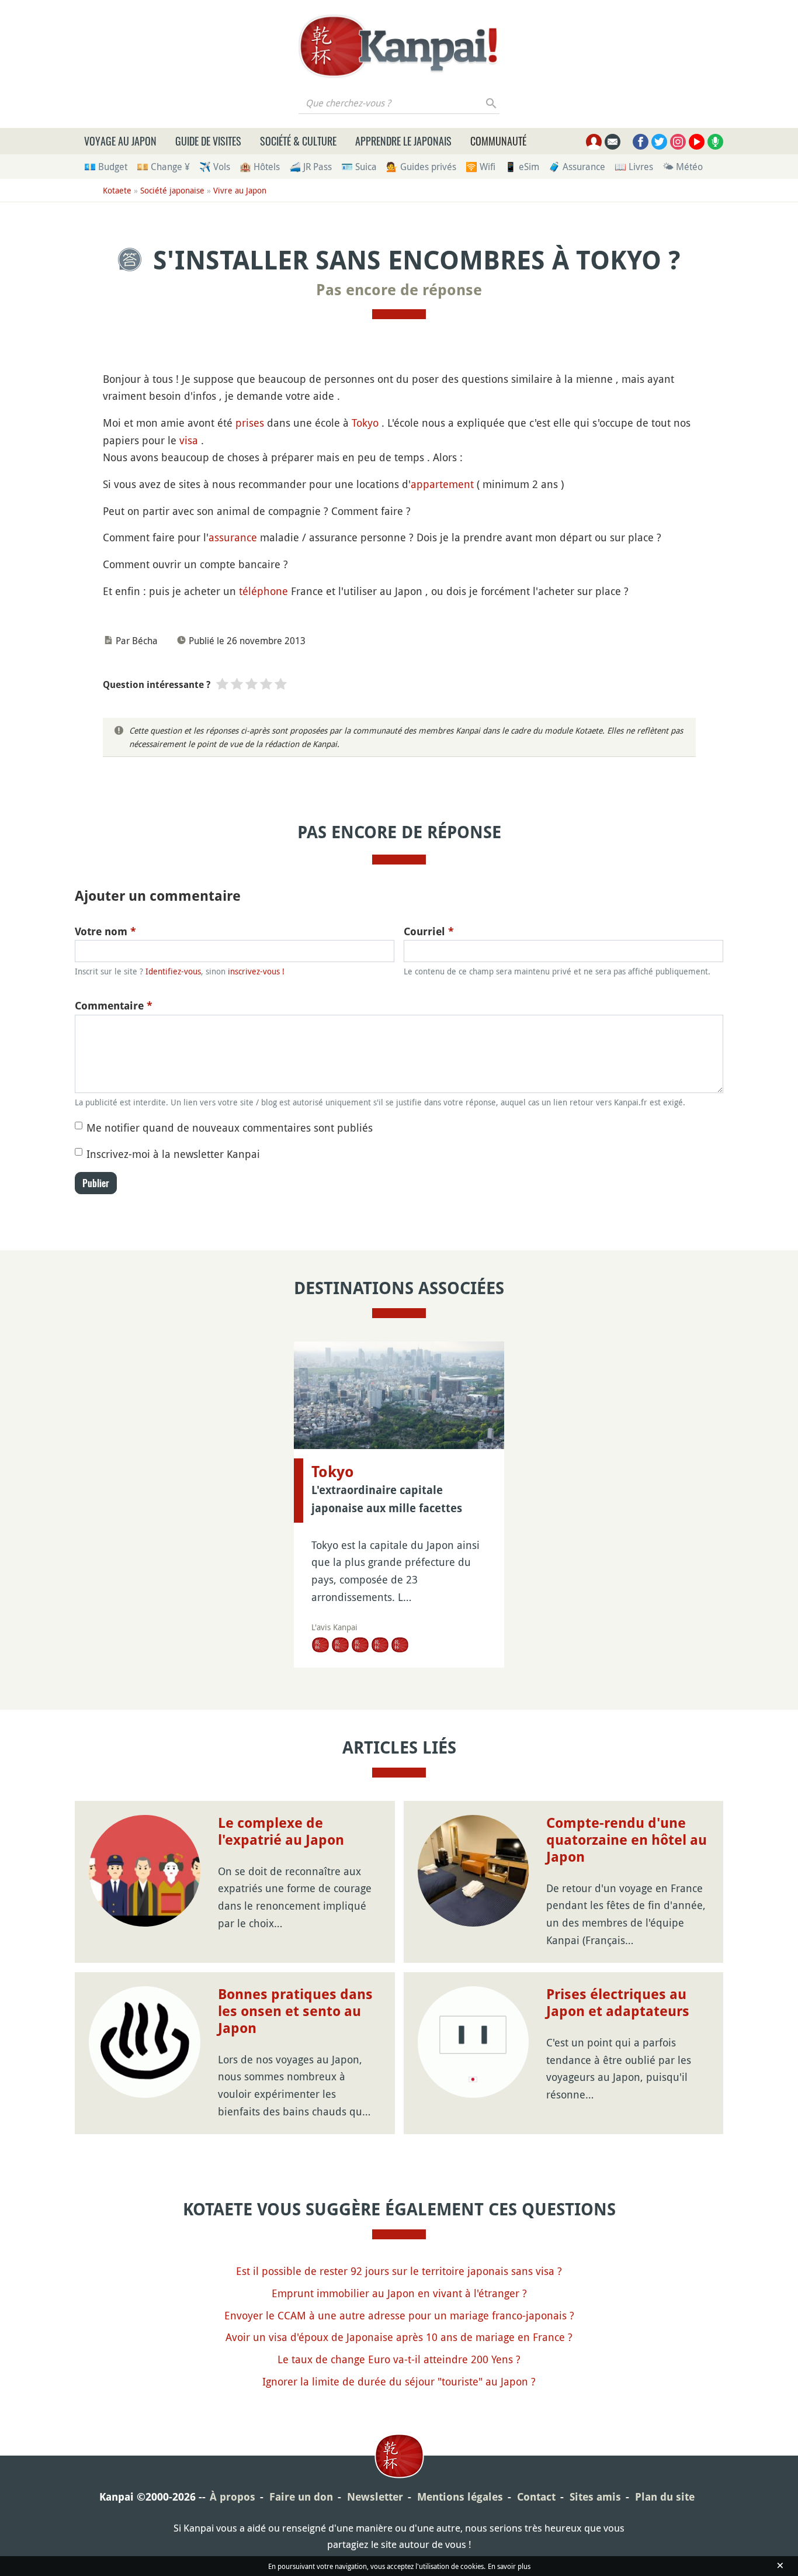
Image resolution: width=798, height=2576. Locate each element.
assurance (233, 537)
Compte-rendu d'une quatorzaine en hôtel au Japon (627, 1840)
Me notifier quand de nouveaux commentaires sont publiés (230, 1128)
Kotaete (117, 190)
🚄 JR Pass (310, 167)
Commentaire (114, 1006)
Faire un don (301, 2497)
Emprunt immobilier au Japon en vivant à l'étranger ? (399, 2293)
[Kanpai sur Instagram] (678, 142)
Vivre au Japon (240, 190)
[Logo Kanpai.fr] (399, 46)
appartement (442, 484)
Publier (96, 1183)
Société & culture (298, 141)
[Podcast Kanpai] (715, 142)
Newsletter (375, 2497)
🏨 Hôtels (260, 167)
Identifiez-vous (173, 971)
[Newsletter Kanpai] (613, 142)
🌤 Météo (683, 167)
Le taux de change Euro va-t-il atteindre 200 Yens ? (399, 2359)
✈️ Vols (215, 167)
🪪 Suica (359, 167)
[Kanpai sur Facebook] (641, 142)
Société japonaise (172, 190)
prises (250, 423)
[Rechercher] (492, 103)
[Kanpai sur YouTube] (697, 142)
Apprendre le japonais (403, 141)
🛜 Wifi (480, 167)
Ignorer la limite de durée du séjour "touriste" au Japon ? (399, 2381)
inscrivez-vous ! (256, 971)
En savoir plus (509, 2566)
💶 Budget (106, 167)
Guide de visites (208, 141)
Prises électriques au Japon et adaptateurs (618, 2003)
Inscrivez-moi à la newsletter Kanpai (173, 1154)
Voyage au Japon (120, 141)
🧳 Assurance (577, 167)
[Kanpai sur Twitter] (659, 142)
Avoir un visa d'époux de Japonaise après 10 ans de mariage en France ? (399, 2337)
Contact (536, 2497)
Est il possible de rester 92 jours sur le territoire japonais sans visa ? (399, 2271)
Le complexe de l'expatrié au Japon (281, 1832)
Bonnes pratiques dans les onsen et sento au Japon (295, 2011)
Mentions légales (460, 2497)
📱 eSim (522, 167)
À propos (233, 2497)
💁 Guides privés (421, 167)
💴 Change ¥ (163, 167)
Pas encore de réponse (399, 290)
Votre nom (105, 931)
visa (189, 440)
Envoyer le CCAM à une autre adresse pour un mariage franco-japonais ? (399, 2315)
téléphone (263, 591)
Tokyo (365, 423)
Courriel (429, 931)
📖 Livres (634, 167)
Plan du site (665, 2497)
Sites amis (595, 2497)
